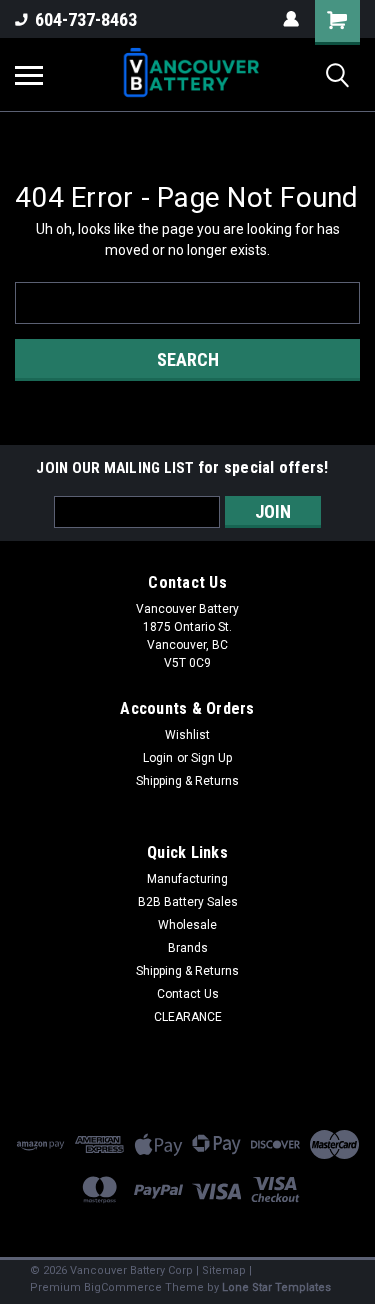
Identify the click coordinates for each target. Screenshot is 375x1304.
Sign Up (211, 758)
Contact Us (188, 994)
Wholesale (187, 925)
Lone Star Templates (276, 1287)
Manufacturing (187, 879)
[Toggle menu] (29, 75)
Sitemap (224, 1270)
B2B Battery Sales (188, 902)
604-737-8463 (86, 19)
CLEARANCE (188, 1017)
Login (158, 758)
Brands (188, 948)
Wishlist (187, 735)
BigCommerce (123, 1287)
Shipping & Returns (187, 781)
